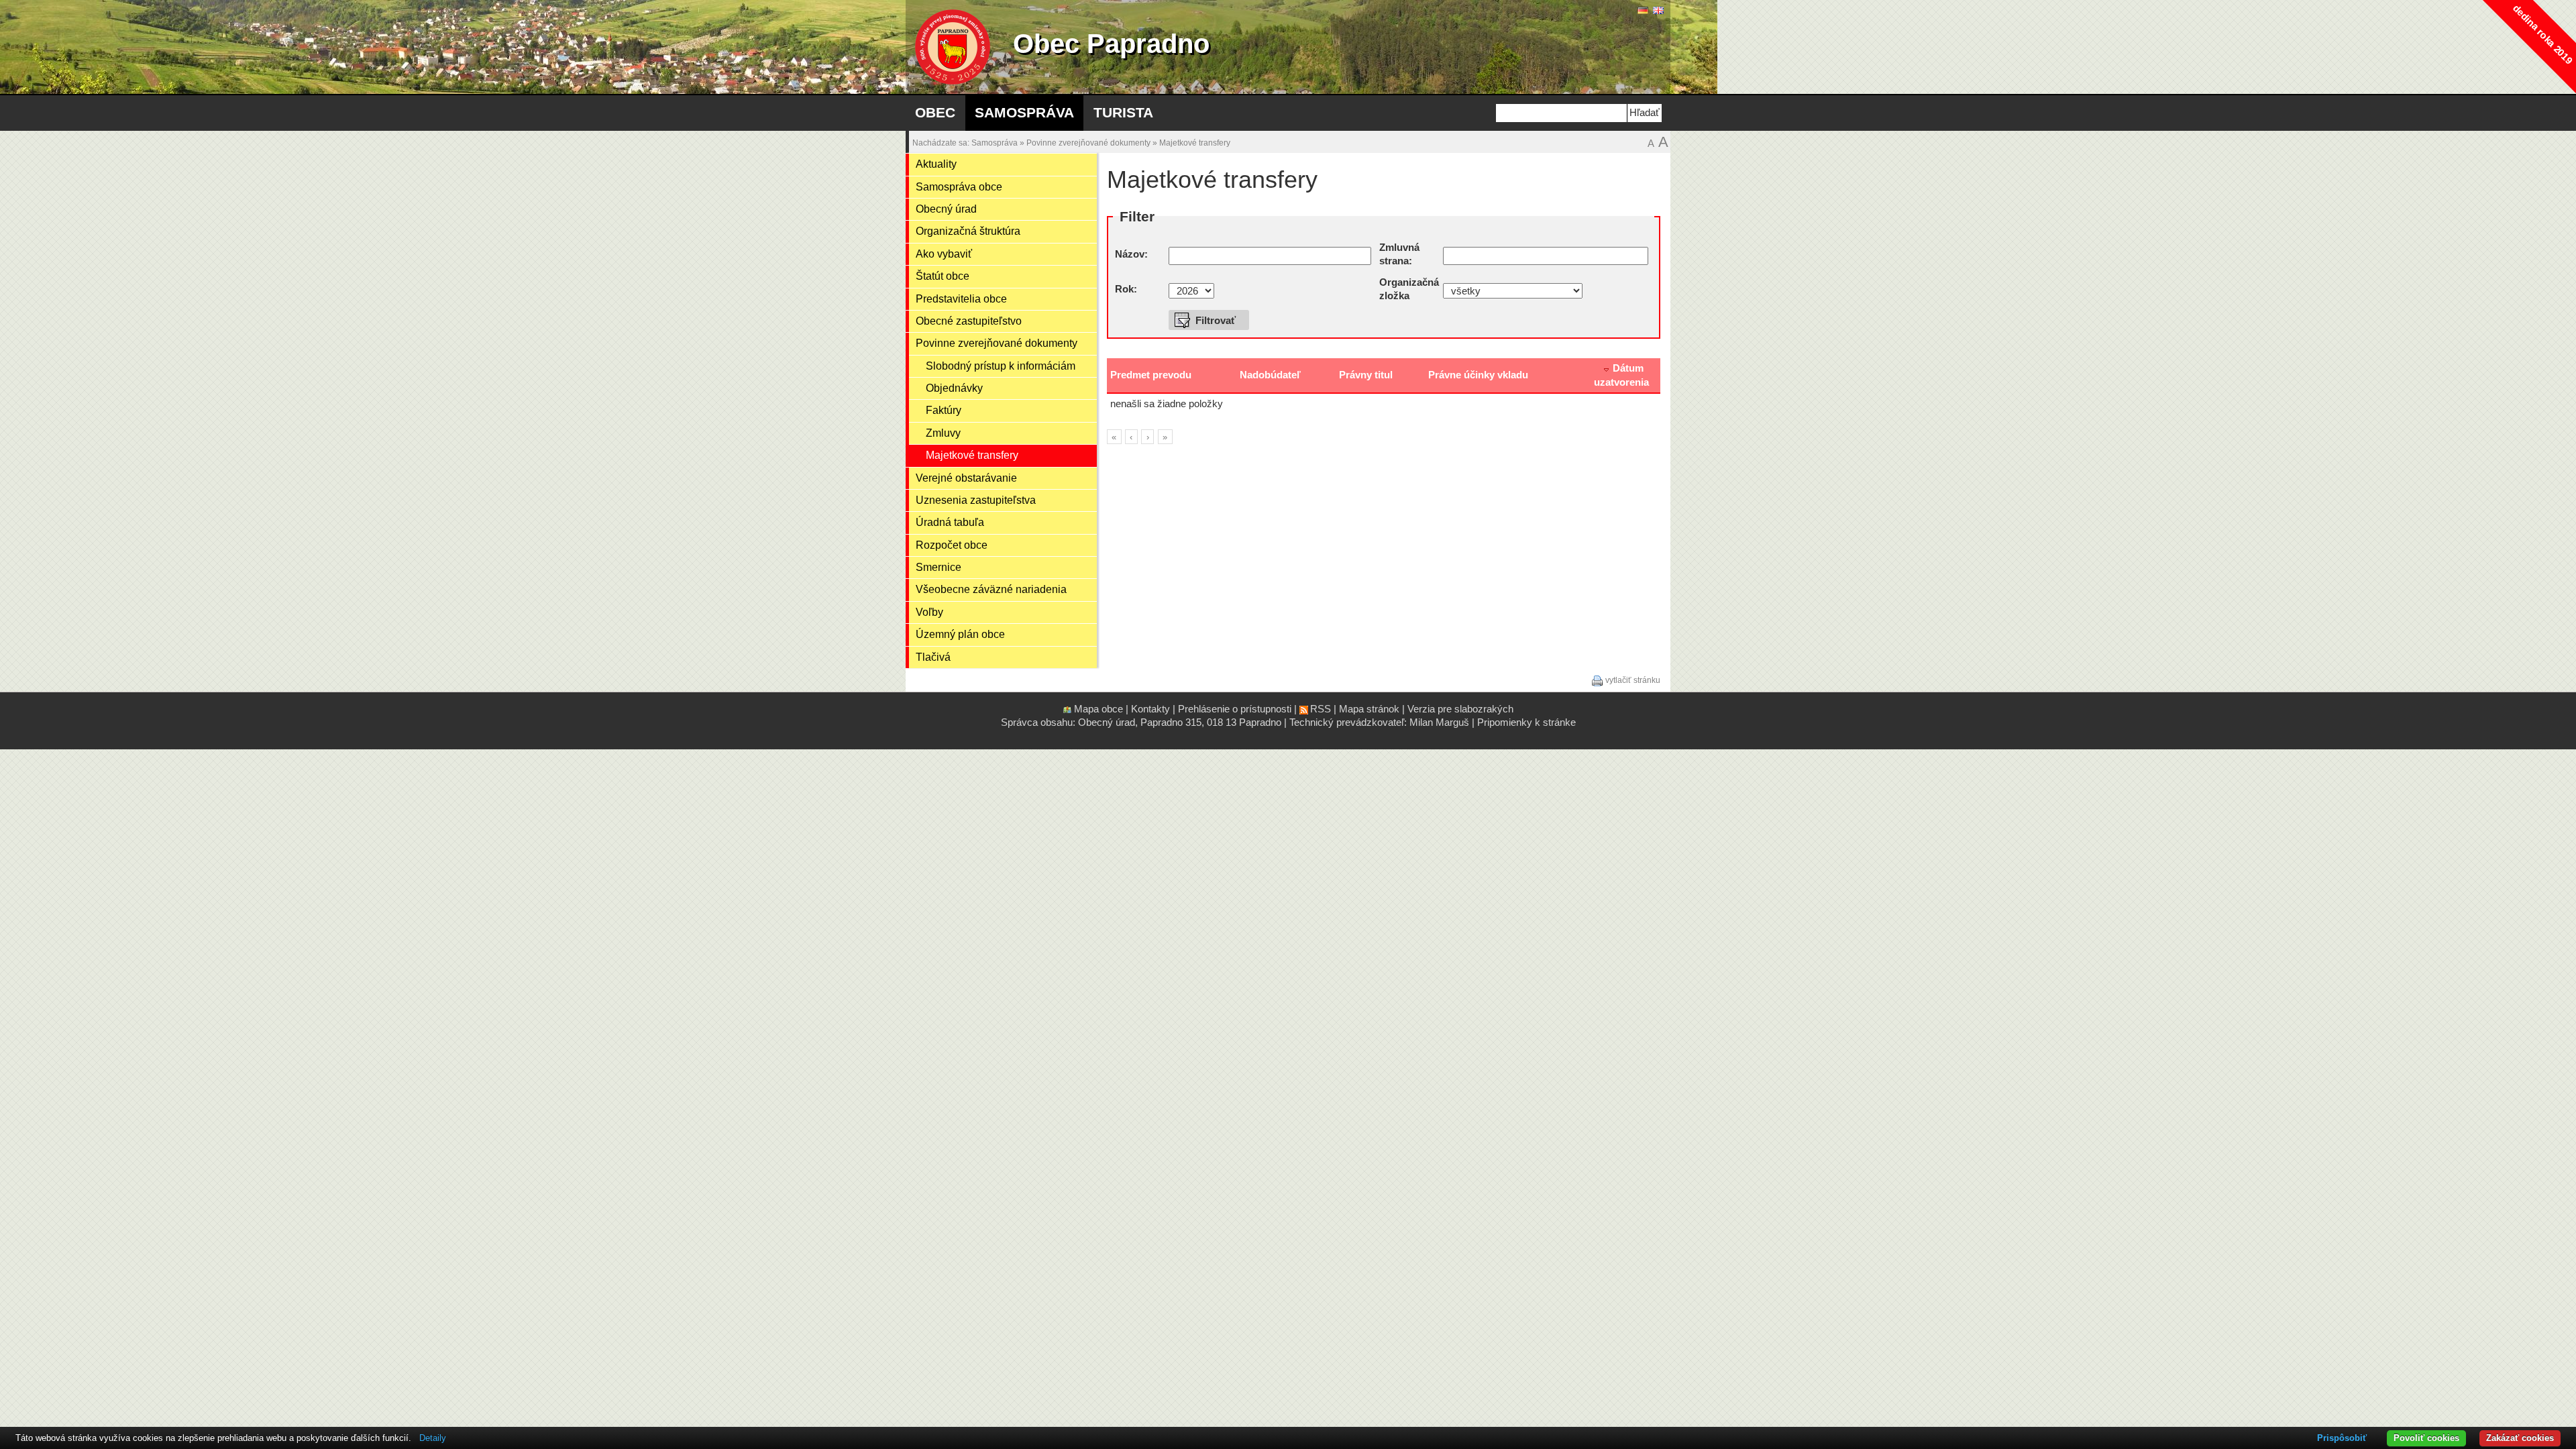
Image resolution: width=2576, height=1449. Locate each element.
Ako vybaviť (944, 254)
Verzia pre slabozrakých (1460, 709)
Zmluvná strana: (1399, 255)
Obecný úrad (946, 209)
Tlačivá (933, 657)
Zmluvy (943, 433)
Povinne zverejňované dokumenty (1088, 143)
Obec (935, 112)
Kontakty (1150, 709)
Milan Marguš (1439, 722)
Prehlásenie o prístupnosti (1235, 709)
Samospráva (1024, 112)
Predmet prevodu (1151, 375)
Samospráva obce (959, 187)
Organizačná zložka (1409, 289)
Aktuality (936, 164)
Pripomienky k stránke (1526, 722)
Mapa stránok (1369, 709)
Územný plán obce (960, 634)
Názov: (1131, 254)
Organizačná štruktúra (968, 231)
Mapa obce (1098, 709)
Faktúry (944, 410)
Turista (1123, 112)
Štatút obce (943, 276)
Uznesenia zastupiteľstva (976, 500)
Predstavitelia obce (961, 299)
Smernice (938, 567)
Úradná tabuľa (950, 522)
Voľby (929, 612)
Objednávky (954, 388)
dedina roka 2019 (2543, 35)
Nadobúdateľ (1270, 375)
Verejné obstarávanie (966, 478)
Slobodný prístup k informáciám (1001, 366)
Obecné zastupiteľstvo (969, 321)
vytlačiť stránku (1633, 680)
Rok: (1126, 289)
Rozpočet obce (952, 545)
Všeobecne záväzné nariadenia (991, 589)
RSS (1321, 709)
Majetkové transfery (1195, 143)
